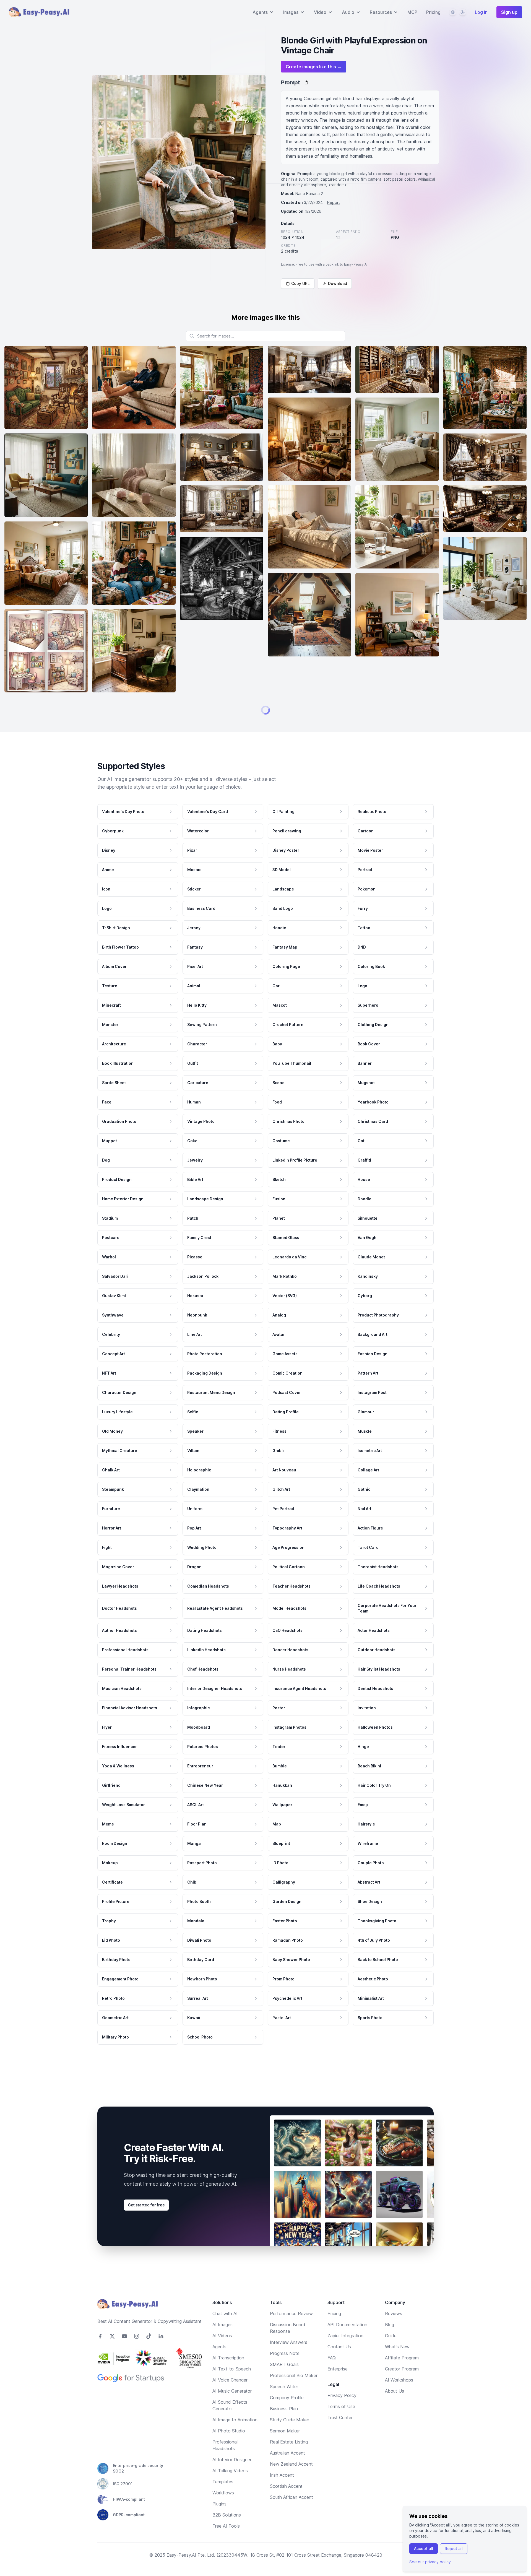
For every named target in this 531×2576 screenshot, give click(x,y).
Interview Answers (289, 2360)
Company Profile (287, 2415)
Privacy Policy (342, 2413)
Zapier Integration (345, 2353)
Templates (223, 2499)
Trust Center (340, 2435)
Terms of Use (341, 2424)
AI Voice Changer (230, 2398)
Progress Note (285, 2371)
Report (334, 202)
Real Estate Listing (289, 2460)
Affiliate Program (402, 2375)
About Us (395, 2409)
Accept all (424, 2548)
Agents (219, 2364)
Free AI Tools (226, 2544)
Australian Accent (287, 2471)
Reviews (394, 2331)
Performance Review (291, 2331)
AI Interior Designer (232, 2477)
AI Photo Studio (229, 2448)
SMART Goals (284, 2382)
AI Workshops (399, 2398)
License (287, 264)
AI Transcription (228, 2375)
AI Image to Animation (235, 2437)
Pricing (433, 12)
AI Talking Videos (230, 2488)
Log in (481, 12)
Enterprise (338, 2387)
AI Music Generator (232, 2409)
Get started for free (146, 2223)
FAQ (332, 2375)
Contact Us (339, 2364)
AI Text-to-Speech (232, 2387)
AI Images (222, 2342)
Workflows (223, 2510)
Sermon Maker (285, 2448)
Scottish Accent (286, 2504)
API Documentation (347, 2342)
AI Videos (222, 2353)
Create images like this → (314, 67)
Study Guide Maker (290, 2437)
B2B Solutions (227, 2533)
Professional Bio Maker (294, 2393)
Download (338, 283)
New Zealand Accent (291, 2482)
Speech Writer (284, 2404)
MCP (412, 12)
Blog (390, 2342)
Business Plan (284, 2426)
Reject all (454, 2548)
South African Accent (291, 2515)
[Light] (463, 12)
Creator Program (402, 2387)
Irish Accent (282, 2493)
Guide (391, 2353)
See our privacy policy (430, 2562)
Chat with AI (225, 2331)
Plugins (219, 2522)
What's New (397, 2364)
